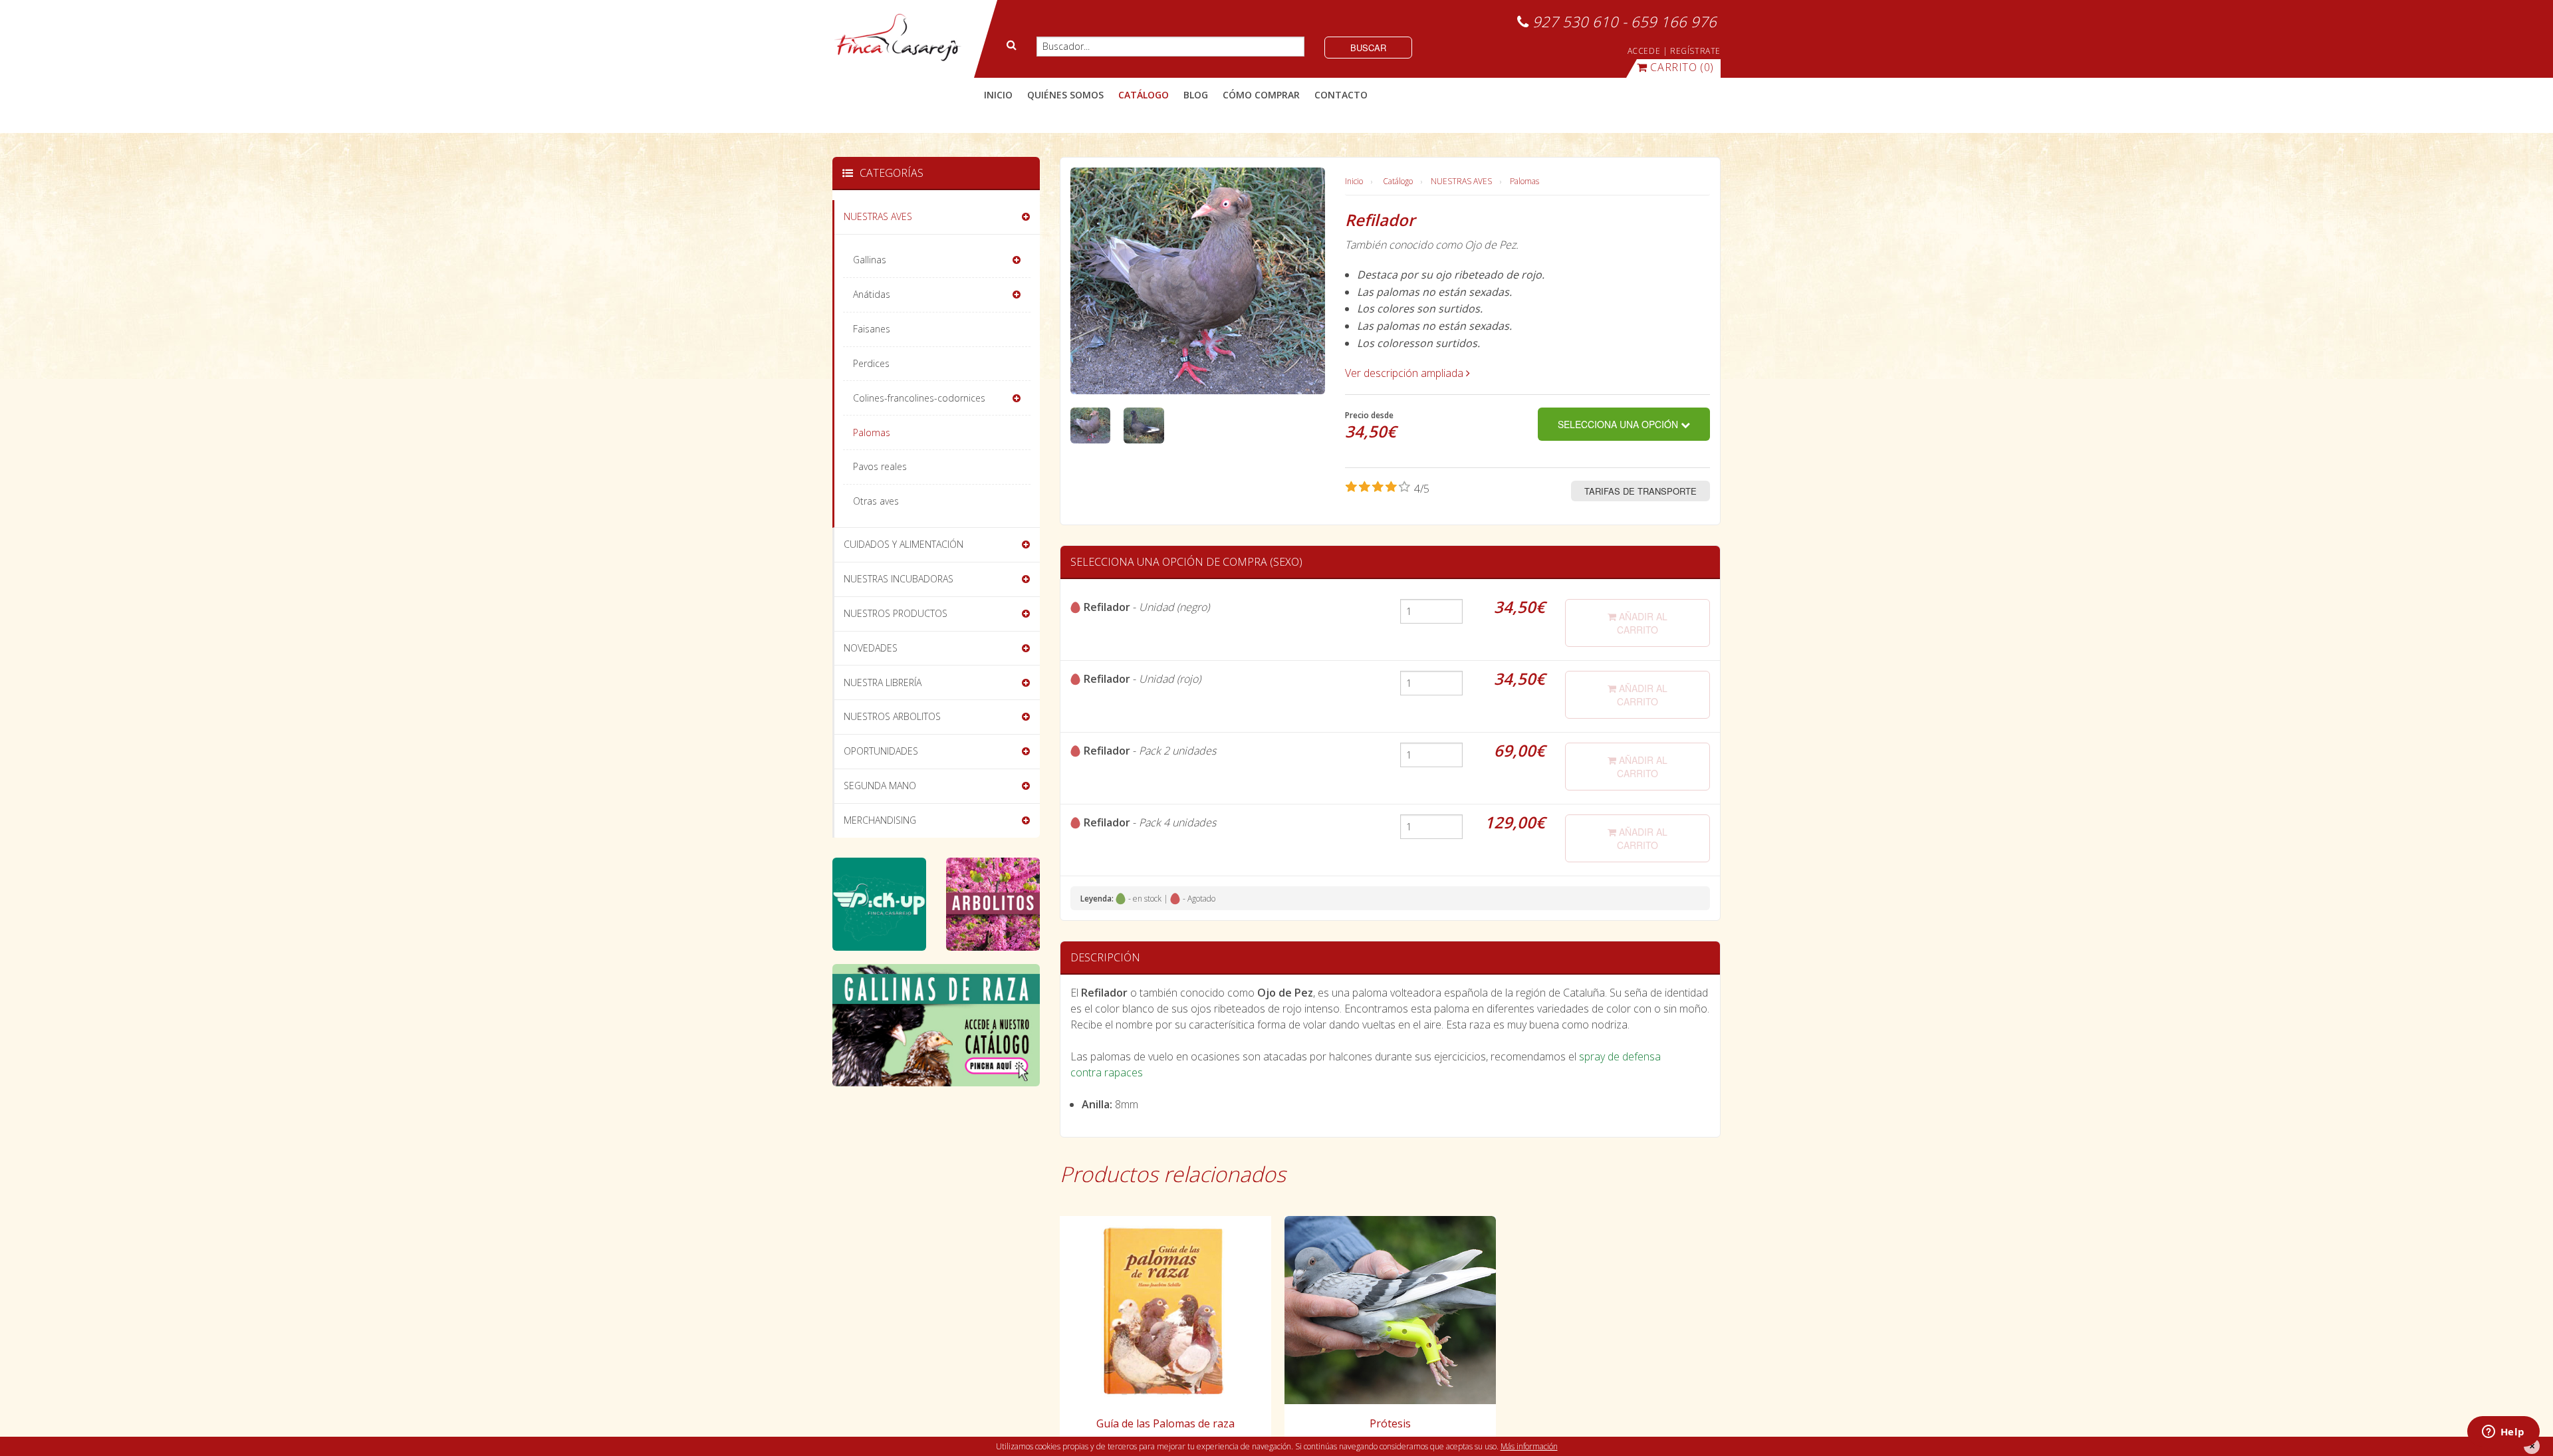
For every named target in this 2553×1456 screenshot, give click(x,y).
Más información (1529, 1446)
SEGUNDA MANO (880, 786)
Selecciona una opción (1619, 424)
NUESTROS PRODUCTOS (896, 613)
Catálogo (1398, 181)
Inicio (998, 95)
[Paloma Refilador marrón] (1091, 424)
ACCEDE (1644, 51)
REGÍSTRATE (1695, 51)
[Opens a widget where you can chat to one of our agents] (2503, 1433)
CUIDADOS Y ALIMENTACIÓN (904, 544)
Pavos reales (880, 466)
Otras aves (876, 501)
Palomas (1524, 181)
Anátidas (872, 294)
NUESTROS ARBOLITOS (892, 716)
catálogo (1144, 95)
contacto (1341, 95)
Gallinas (870, 260)
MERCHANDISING (880, 820)
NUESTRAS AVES (1461, 181)
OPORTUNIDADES (881, 751)
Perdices (871, 363)
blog (1196, 95)
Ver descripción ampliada (1405, 373)
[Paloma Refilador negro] (1144, 424)
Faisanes (872, 329)
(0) (1682, 67)
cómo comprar (1261, 95)
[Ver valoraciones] (1387, 489)
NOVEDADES (871, 648)
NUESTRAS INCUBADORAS (899, 579)
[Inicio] (897, 38)
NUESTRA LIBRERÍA (883, 682)
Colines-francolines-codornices (919, 398)
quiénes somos (1065, 95)
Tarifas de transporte (1641, 491)
